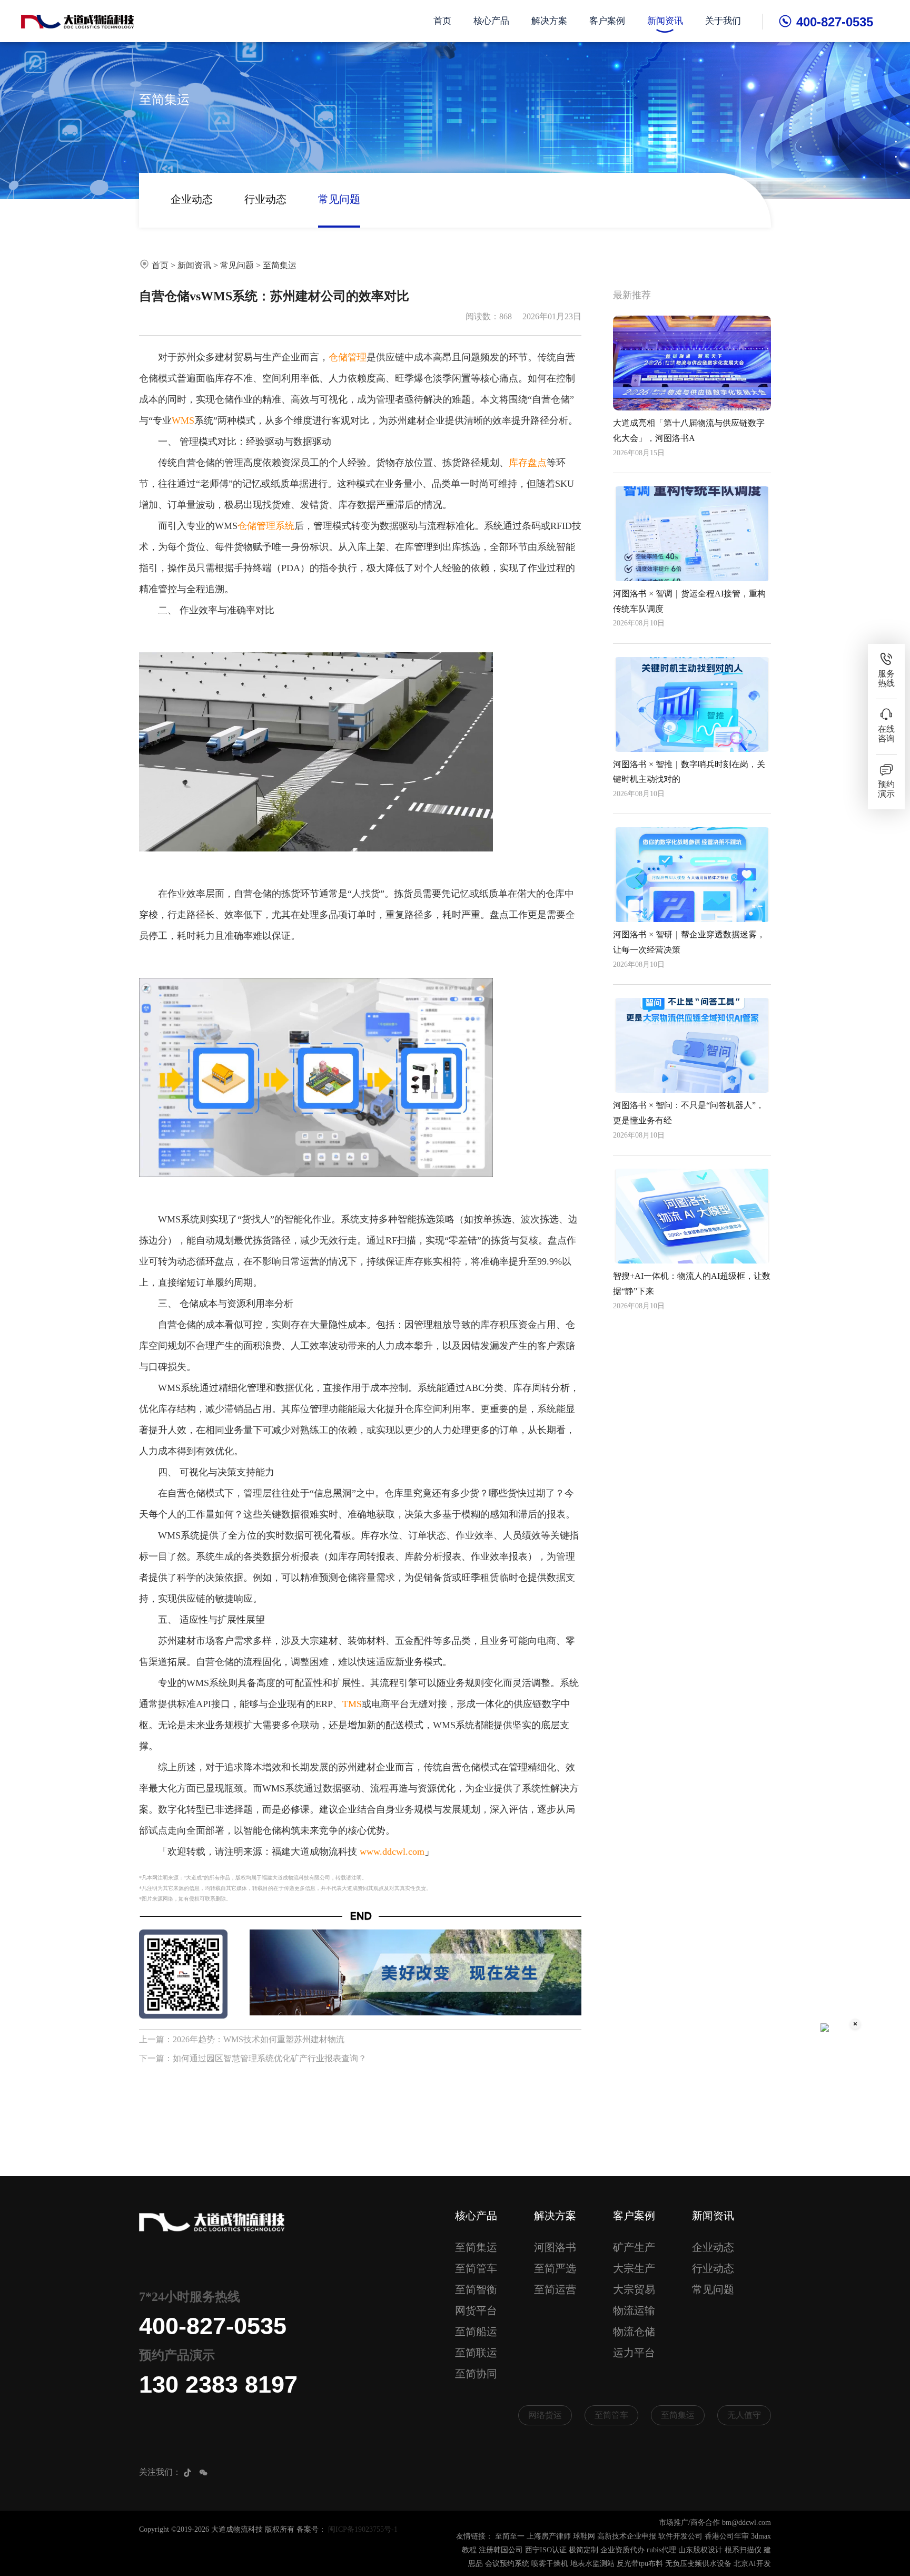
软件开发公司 (680, 2536)
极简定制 (583, 2550)
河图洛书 (555, 2247)
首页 (442, 21)
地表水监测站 (592, 2564)
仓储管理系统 (266, 526)
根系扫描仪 (743, 2550)
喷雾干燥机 (550, 2564)
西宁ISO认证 (546, 2550)
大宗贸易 (634, 2289)
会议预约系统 (507, 2564)
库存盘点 (528, 463)
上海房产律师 (549, 2536)
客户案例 (607, 21)
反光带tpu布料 (640, 2564)
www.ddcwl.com (392, 1852)
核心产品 (491, 21)
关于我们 (723, 21)
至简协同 (476, 2374)
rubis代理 (661, 2550)
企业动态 (192, 199)
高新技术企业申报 (627, 2536)
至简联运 (476, 2353)
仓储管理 (348, 357)
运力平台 (634, 2353)
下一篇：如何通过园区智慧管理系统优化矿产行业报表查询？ (253, 2058)
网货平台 (476, 2310)
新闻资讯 (665, 21)
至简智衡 (476, 2289)
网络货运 (545, 2415)
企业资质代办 (622, 2550)
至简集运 (280, 265)
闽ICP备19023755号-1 (363, 2529)
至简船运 (476, 2332)
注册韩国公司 (501, 2550)
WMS (183, 420)
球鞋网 (584, 2536)
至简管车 (476, 2268)
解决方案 (549, 21)
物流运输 (634, 2310)
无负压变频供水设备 (698, 2564)
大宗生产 (634, 2268)
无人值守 (744, 2415)
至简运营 (555, 2289)
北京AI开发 (752, 2564)
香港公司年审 (727, 2536)
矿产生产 (634, 2247)
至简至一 (510, 2536)
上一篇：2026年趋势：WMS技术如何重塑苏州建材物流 (242, 2039)
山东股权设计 (700, 2550)
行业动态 (265, 199)
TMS (352, 1704)
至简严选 (555, 2268)
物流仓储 (634, 2332)
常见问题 (339, 199)
